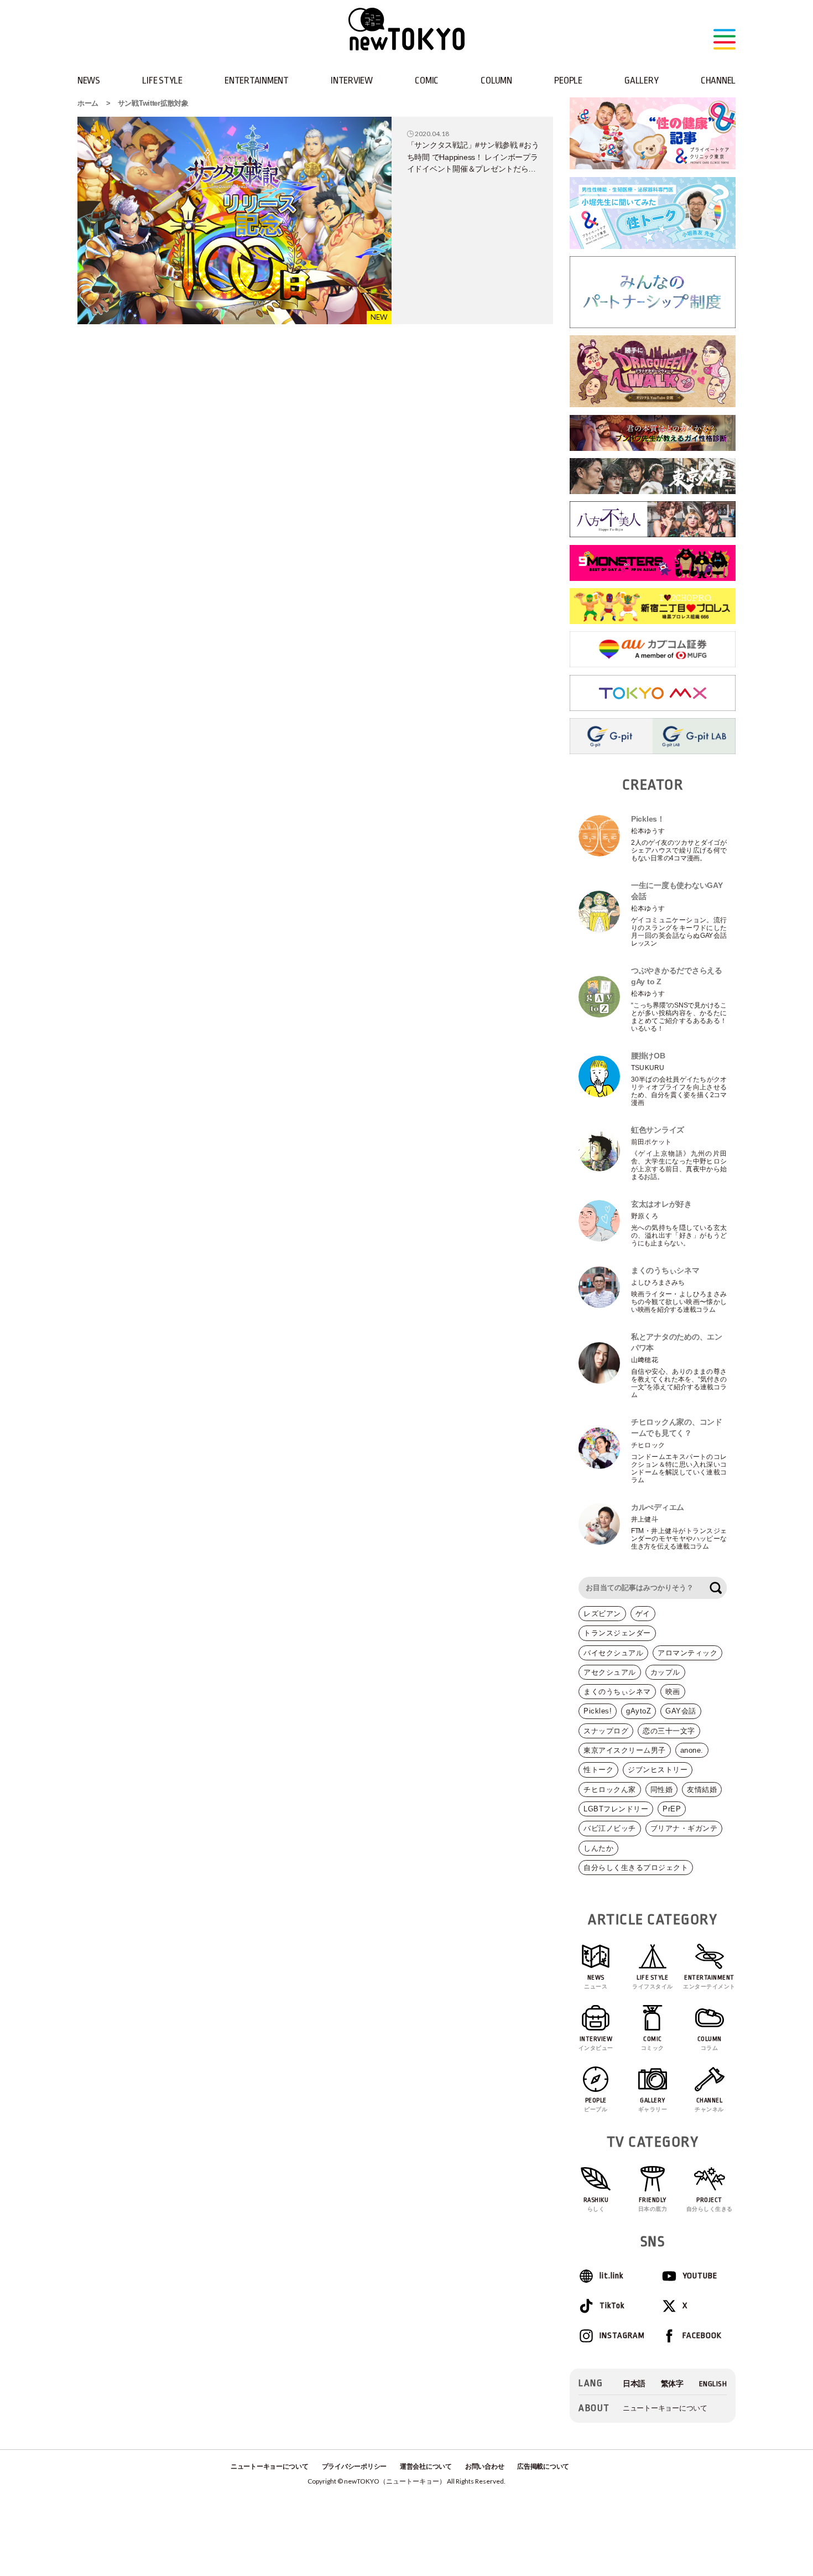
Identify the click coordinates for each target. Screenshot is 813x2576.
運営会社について (426, 2466)
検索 (716, 1588)
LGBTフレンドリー (616, 1809)
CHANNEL (718, 80)
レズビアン (602, 1614)
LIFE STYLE (162, 80)
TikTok (612, 2306)
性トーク (598, 1770)
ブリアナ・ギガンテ (684, 1828)
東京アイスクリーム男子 (625, 1750)
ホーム (88, 103)
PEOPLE (568, 80)
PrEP (672, 1809)
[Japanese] (634, 2384)
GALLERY (641, 80)
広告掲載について (543, 2466)
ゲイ (643, 1614)
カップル (665, 1672)
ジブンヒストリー (658, 1770)
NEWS (89, 80)
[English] (713, 2384)
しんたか (598, 1848)
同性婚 (662, 1790)
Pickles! (598, 1711)
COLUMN (496, 80)
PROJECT (710, 2204)
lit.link (611, 2276)
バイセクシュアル (613, 1653)
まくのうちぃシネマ (617, 1692)
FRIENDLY (653, 2204)
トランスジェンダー (617, 1633)
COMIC (427, 80)
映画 (673, 1692)
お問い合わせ (484, 2466)
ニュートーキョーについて (665, 2408)
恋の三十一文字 (669, 1731)
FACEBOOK (702, 2336)
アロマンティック (687, 1653)
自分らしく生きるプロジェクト (636, 1868)
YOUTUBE (700, 2276)
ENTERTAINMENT (257, 80)
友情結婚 (702, 1790)
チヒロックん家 (610, 1790)
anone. (692, 1750)
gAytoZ (639, 1711)
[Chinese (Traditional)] (672, 2384)
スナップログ (606, 1731)
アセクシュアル (610, 1672)
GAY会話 (681, 1711)
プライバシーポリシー (354, 2466)
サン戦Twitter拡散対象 (153, 103)
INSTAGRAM (622, 2336)
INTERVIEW (352, 80)
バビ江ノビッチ (610, 1828)
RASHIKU (596, 2204)
